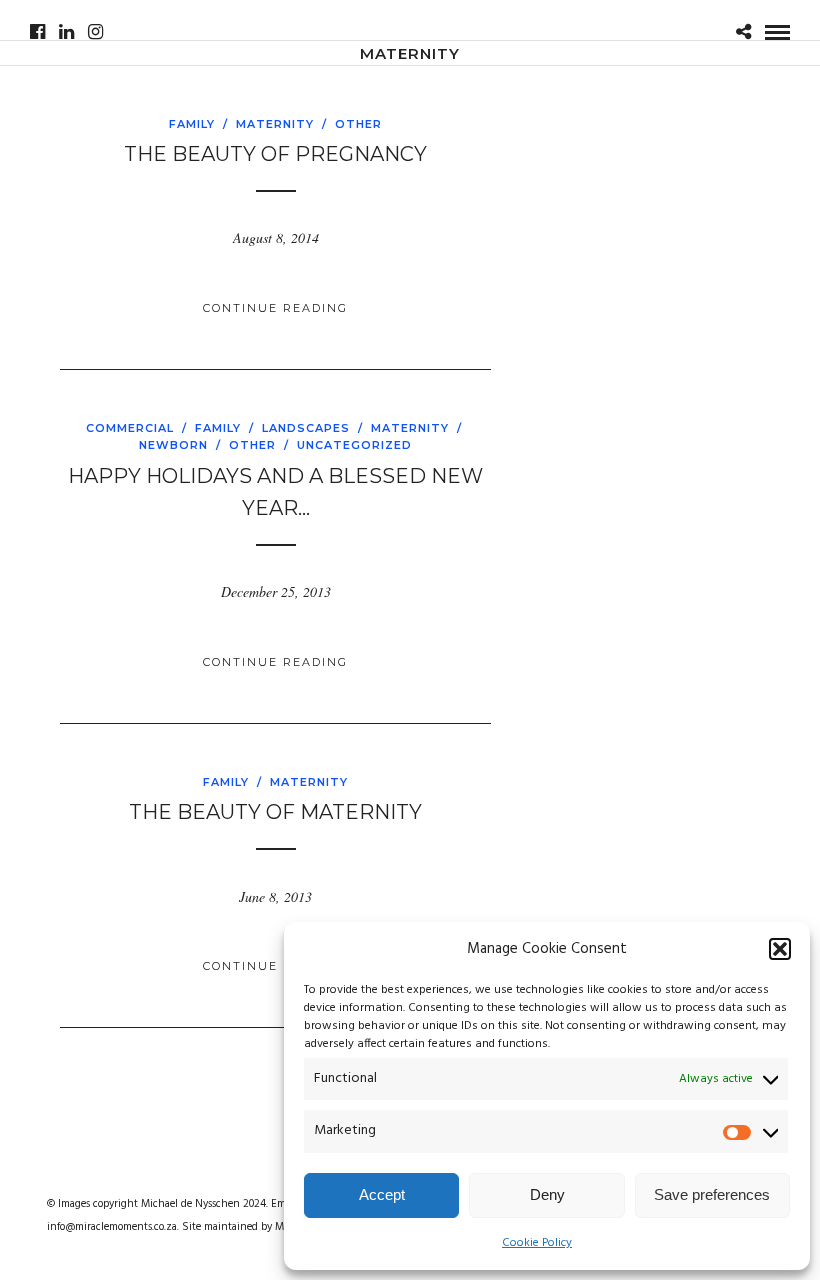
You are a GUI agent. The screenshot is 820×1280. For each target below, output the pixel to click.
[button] (780, 949)
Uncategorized (354, 445)
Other (358, 124)
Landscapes (306, 428)
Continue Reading (275, 308)
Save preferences (712, 1194)
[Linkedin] (66, 32)
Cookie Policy (537, 1243)
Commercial (130, 428)
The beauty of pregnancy (275, 154)
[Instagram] (95, 32)
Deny (547, 1194)
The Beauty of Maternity (275, 812)
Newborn (173, 445)
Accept (382, 1194)
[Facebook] (37, 32)
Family (192, 124)
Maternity (275, 124)
